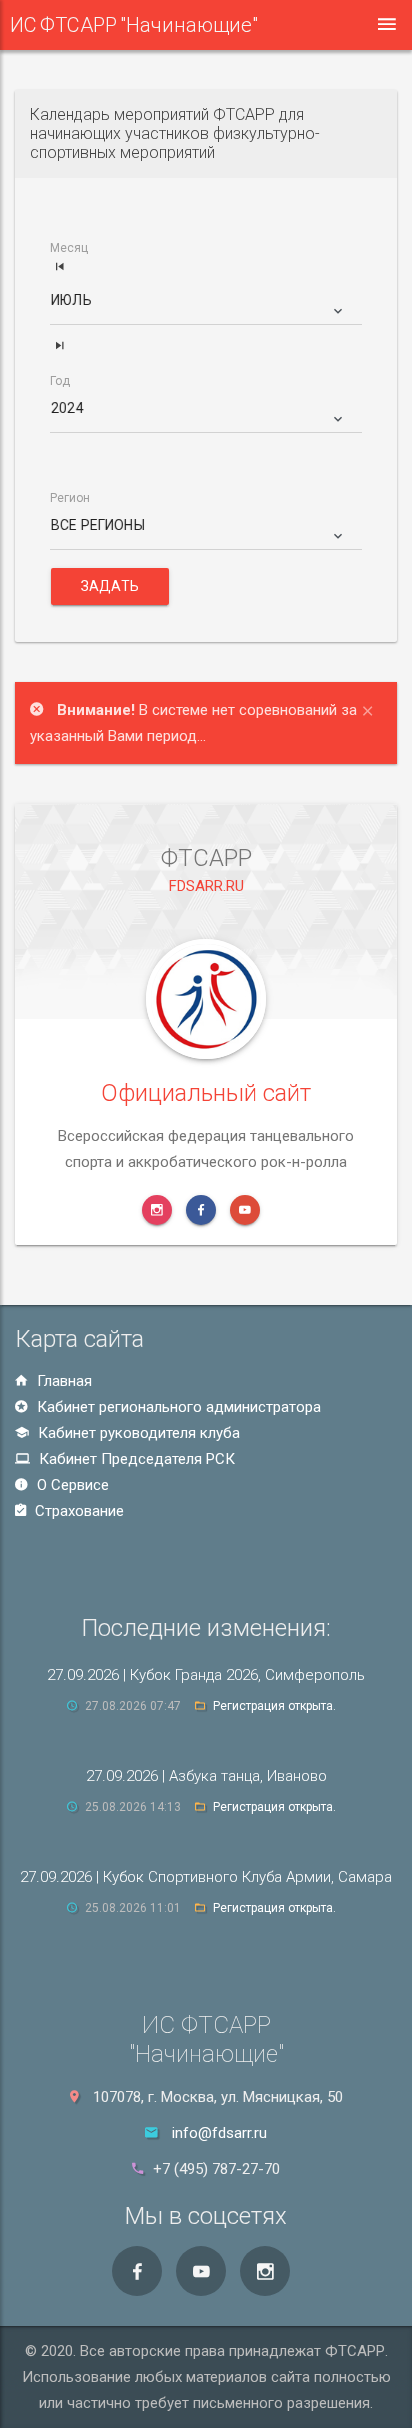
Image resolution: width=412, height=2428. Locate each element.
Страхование (77, 1511)
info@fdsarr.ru (219, 2133)
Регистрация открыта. (274, 1706)
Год (60, 381)
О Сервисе (71, 1485)
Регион (70, 498)
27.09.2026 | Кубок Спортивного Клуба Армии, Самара (206, 1877)
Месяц (69, 248)
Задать (110, 586)
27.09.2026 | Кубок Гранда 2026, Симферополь (206, 1675)
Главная (62, 1381)
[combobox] (207, 308)
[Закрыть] (372, 708)
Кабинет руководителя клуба (137, 1433)
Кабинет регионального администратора (177, 1407)
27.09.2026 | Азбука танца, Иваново (206, 1776)
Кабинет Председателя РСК (135, 1459)
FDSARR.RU (206, 886)
